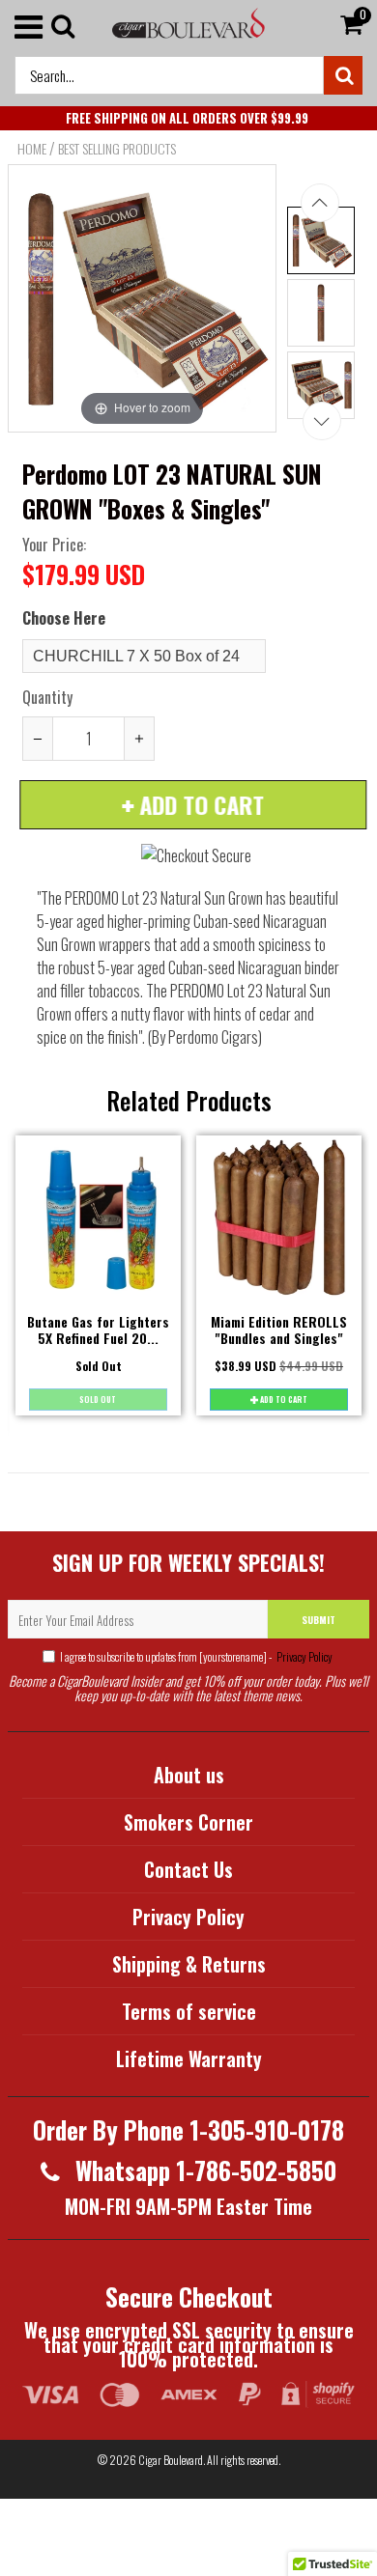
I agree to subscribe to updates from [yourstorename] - (196, 1656)
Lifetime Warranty (189, 2058)
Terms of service (189, 2011)
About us (189, 1775)
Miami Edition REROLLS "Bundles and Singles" (279, 1330)
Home (32, 149)
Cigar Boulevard (171, 2460)
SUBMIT (319, 1620)
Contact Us (188, 1869)
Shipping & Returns (189, 1964)
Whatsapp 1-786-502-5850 (203, 2170)
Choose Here (64, 618)
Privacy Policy (304, 1656)
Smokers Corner (188, 1822)
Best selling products (117, 149)
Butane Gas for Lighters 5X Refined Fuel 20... (98, 1330)
